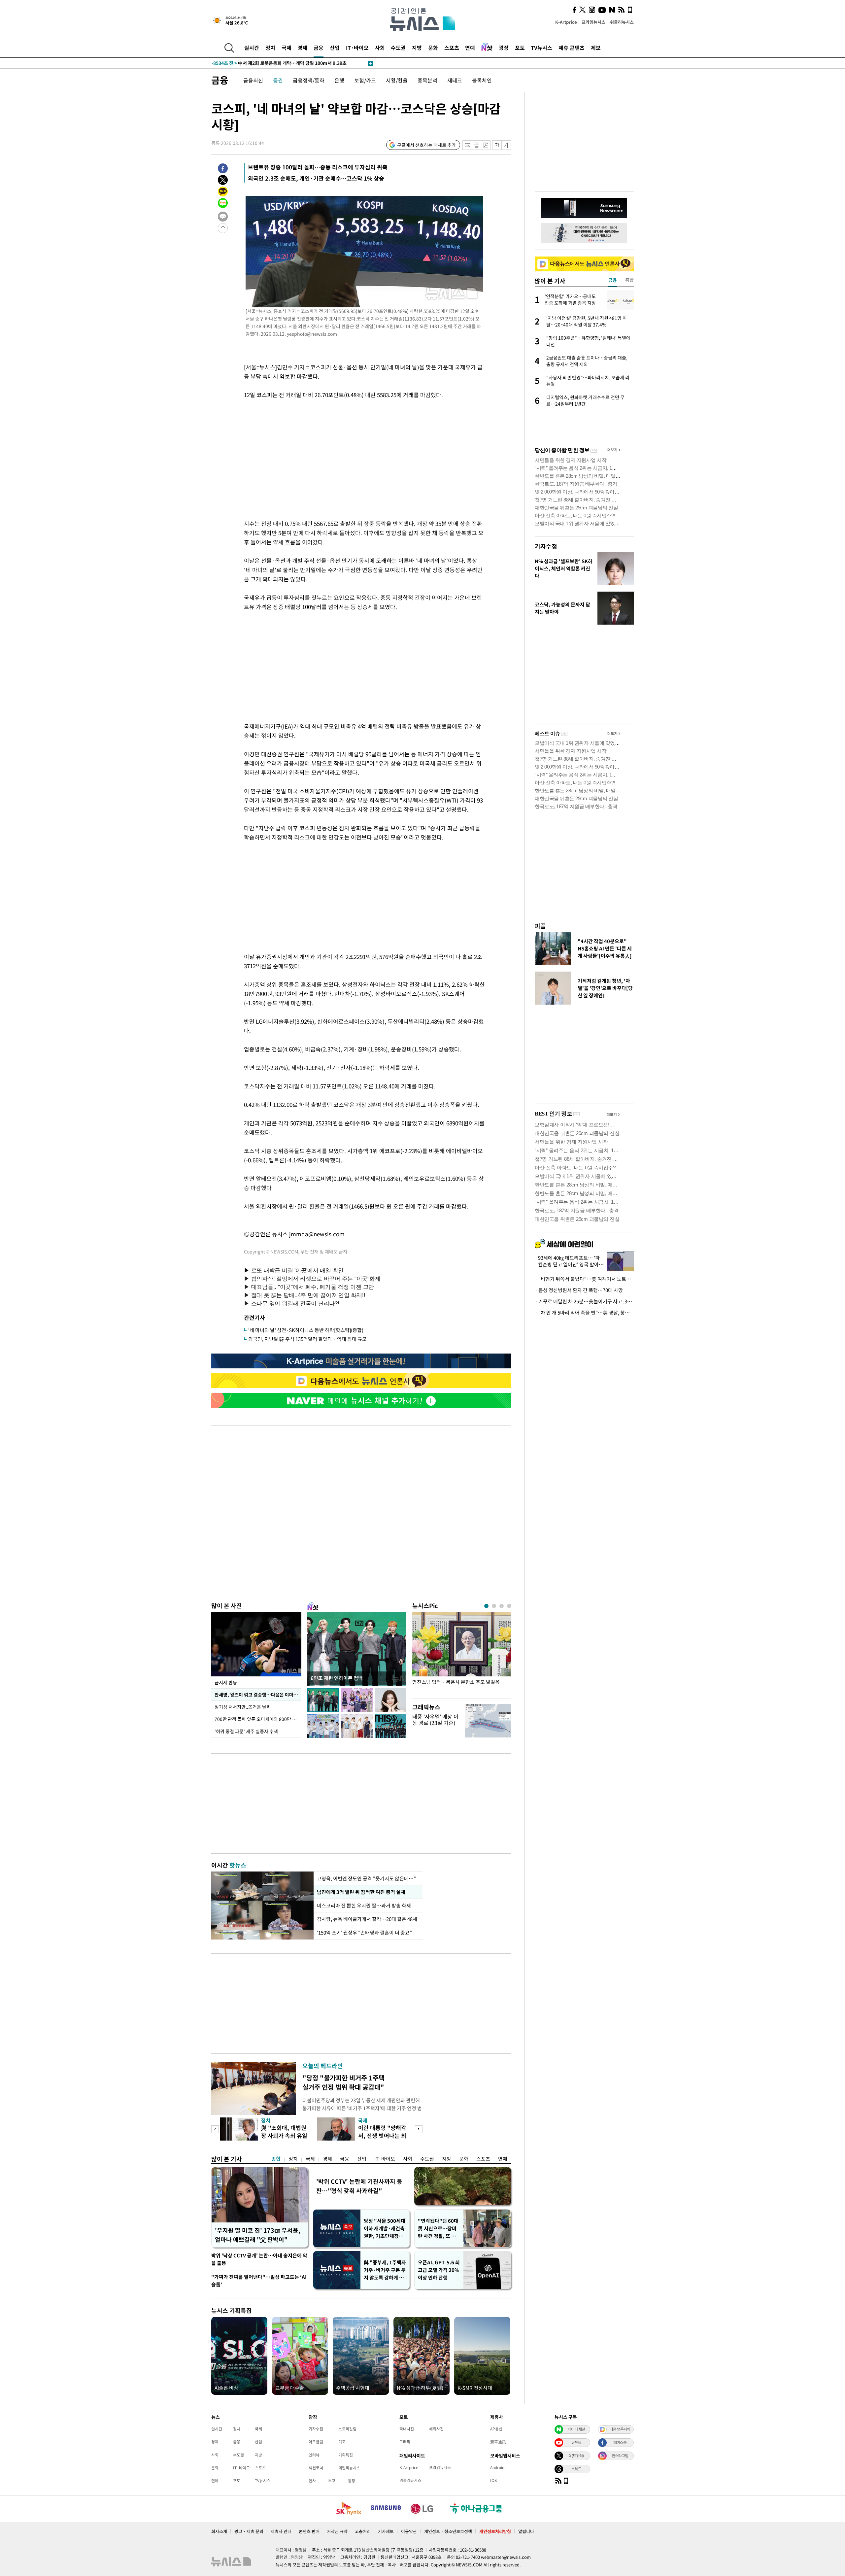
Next (419, 2129)
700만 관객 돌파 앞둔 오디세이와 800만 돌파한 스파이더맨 (258, 1719)
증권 (278, 80)
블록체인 (482, 80)
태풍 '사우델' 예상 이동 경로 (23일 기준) (435, 1719)
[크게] (507, 145)
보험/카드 (365, 80)
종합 (276, 2159)
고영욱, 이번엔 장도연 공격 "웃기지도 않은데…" (366, 1878)
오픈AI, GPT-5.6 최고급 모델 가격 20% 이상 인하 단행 (439, 2270)
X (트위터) (576, 2456)
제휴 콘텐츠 (572, 48)
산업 (335, 48)
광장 (504, 48)
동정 (352, 2481)
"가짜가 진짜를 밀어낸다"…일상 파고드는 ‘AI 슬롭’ (259, 2281)
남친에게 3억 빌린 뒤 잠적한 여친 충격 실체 (361, 1892)
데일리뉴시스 (349, 2468)
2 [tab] (494, 1606)
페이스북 (620, 2442)
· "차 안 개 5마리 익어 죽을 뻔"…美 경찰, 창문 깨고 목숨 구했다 (584, 1313)
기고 (342, 2442)
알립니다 (526, 2531)
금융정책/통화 (309, 80)
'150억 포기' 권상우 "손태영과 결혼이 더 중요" (364, 1933)
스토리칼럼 (347, 2429)
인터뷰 (314, 2455)
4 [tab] (509, 1606)
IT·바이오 (357, 48)
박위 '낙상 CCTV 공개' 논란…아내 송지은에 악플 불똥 (259, 2259)
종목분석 (427, 80)
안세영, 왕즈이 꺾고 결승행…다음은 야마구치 (258, 1695)
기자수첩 (546, 546)
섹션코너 (316, 2468)
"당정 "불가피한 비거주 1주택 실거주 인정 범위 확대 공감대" (343, 2082)
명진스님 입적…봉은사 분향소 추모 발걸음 (456, 1682)
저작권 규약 (337, 2531)
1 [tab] (486, 1606)
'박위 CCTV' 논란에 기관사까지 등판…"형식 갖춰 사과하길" (359, 2186)
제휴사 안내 (281, 2531)
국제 (287, 48)
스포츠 (452, 48)
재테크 (455, 80)
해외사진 (436, 2429)
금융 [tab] (613, 280)
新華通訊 (498, 2442)
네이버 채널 (576, 2429)
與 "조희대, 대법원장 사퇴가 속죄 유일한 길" (284, 2135)
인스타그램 (620, 2456)
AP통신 (496, 2429)
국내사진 (407, 2429)
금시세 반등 (226, 1682)
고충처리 (363, 2531)
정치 (270, 48)
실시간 (252, 48)
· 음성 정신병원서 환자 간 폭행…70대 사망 (579, 1290)
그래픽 (405, 2442)
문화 (433, 48)
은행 (339, 80)
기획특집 (346, 2455)
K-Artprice (566, 22)
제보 (596, 48)
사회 (380, 48)
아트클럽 (316, 2442)
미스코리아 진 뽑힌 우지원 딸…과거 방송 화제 (364, 1906)
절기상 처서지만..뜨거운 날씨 (243, 1707)
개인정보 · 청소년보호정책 (448, 2531)
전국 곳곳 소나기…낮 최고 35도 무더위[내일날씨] (272, 64)
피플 (540, 926)
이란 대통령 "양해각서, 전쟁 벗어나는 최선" (382, 2135)
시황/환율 (397, 80)
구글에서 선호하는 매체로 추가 (426, 145)
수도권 (398, 48)
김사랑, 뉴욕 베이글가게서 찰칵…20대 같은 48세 (367, 1919)
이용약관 (409, 2531)
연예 (470, 48)
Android (497, 2467)
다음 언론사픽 (620, 2429)
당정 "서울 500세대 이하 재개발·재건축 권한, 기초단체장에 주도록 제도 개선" (385, 2229)
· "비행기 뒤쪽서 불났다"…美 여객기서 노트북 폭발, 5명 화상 (584, 1279)
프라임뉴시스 (593, 22)
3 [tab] (502, 1606)
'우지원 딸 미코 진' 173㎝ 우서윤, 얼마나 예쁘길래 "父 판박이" (258, 2235)
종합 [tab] (629, 280)
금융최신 (253, 80)
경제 (302, 48)
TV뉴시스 (541, 48)
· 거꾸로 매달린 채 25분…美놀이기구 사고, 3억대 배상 (584, 1301)
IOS (493, 2480)
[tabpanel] (462, 1653)
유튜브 (576, 2442)
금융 (319, 48)
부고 (332, 2481)
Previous (215, 2129)
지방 (417, 48)
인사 (312, 2481)
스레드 (576, 2469)
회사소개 (219, 2531)
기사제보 (386, 2531)
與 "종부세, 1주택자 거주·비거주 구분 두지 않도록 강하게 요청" (385, 2270)
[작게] (497, 145)
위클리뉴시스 (622, 22)
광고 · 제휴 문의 (249, 2531)
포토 (520, 48)
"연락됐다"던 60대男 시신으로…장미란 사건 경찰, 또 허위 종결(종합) (438, 2229)
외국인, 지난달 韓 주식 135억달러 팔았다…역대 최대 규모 (307, 1339)
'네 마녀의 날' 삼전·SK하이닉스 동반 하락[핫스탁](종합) (306, 1330)
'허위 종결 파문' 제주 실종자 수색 (246, 1731)
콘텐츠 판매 (309, 2531)
